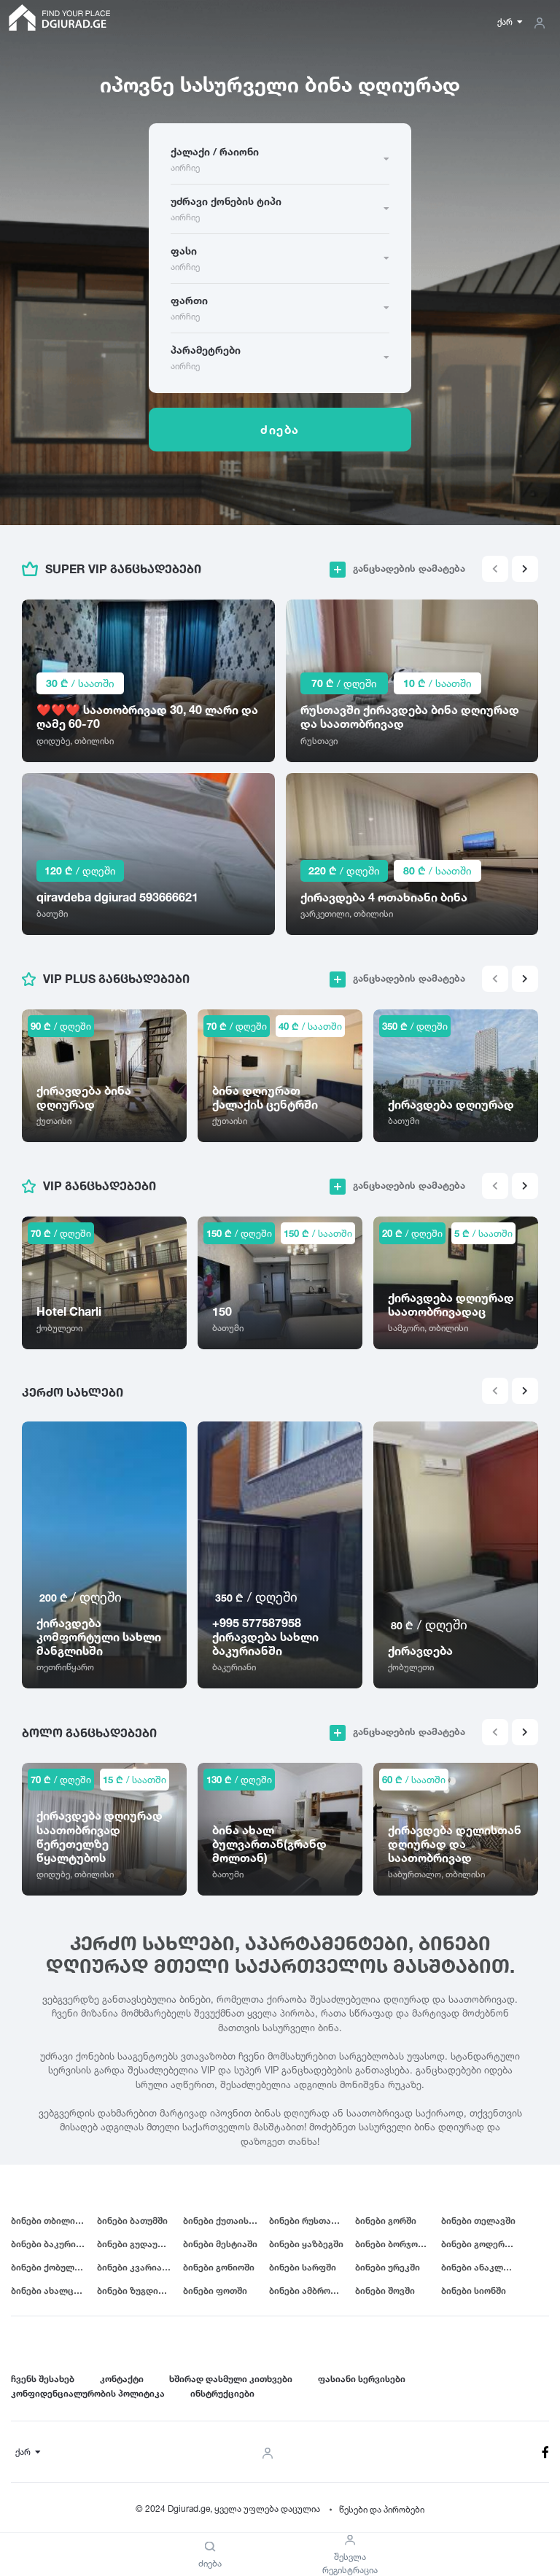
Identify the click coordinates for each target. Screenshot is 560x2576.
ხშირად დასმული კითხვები (231, 2379)
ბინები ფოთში (215, 2290)
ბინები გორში (386, 2220)
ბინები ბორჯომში (394, 2244)
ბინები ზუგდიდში (136, 2290)
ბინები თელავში (478, 2220)
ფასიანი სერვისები (362, 2379)
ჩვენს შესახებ (43, 2379)
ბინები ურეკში (388, 2267)
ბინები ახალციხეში (54, 2290)
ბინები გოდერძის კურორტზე (484, 2244)
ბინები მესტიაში (220, 2244)
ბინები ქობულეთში (54, 2267)
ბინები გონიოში (219, 2267)
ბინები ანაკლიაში (482, 2267)
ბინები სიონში (474, 2290)
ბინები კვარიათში (138, 2267)
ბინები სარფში (303, 2267)
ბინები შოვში (385, 2290)
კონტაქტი (122, 2379)
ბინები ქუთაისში (221, 2220)
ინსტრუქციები (222, 2393)
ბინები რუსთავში (308, 2220)
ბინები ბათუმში (132, 2220)
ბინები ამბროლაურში (312, 2290)
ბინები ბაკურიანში (54, 2244)
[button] (525, 569)
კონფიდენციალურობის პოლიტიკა (88, 2393)
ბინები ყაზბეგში (306, 2244)
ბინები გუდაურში (136, 2244)
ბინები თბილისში (51, 2220)
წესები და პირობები (382, 2509)
